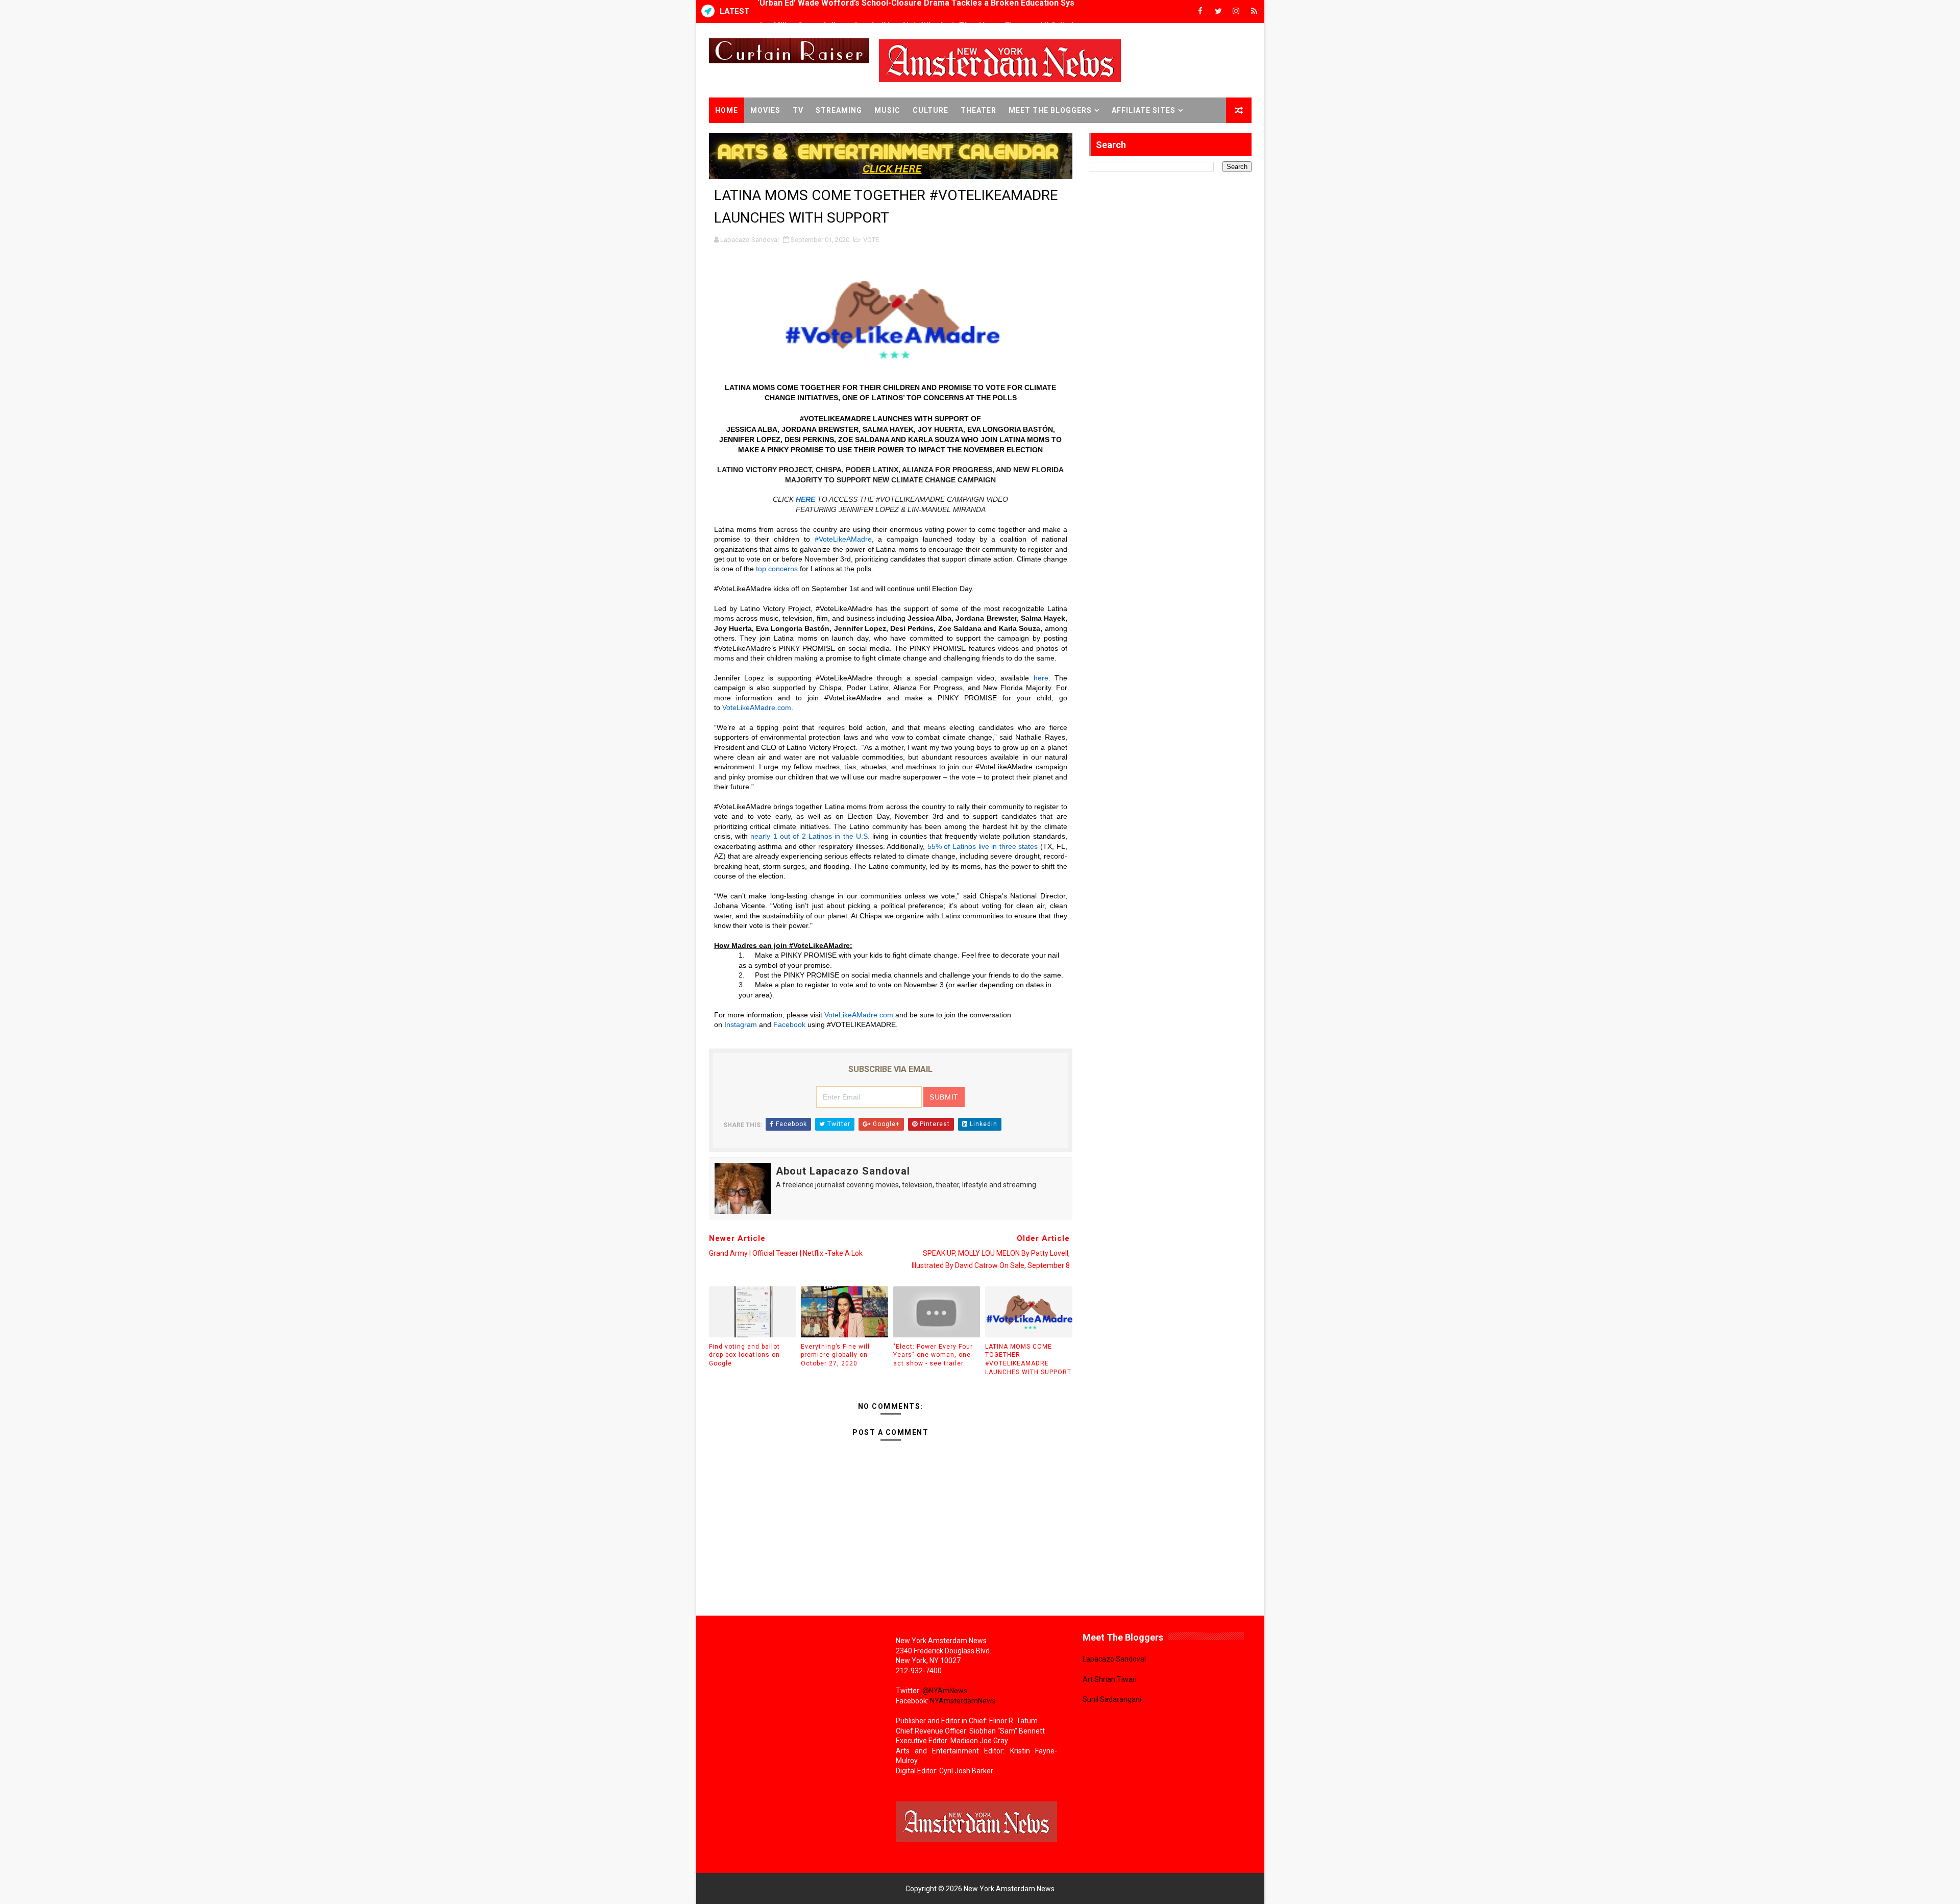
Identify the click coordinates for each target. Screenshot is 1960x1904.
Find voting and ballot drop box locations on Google (744, 1355)
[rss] (1254, 11)
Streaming (839, 110)
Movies (765, 110)
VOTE (871, 240)
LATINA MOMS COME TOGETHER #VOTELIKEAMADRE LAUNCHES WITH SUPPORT (1028, 1359)
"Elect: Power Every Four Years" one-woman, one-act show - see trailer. (933, 1355)
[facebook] (1200, 11)
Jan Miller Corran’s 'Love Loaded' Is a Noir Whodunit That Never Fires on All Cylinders (922, 11)
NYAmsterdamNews (963, 1701)
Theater (978, 110)
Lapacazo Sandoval (1114, 1659)
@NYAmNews (945, 1691)
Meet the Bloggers (1050, 110)
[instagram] (1236, 11)
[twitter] (1218, 11)
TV (798, 110)
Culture (930, 110)
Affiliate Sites (1144, 110)
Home (727, 110)
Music (887, 110)
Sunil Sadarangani (1112, 1699)
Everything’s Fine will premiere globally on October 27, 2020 (835, 1355)
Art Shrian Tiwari (1110, 1679)
